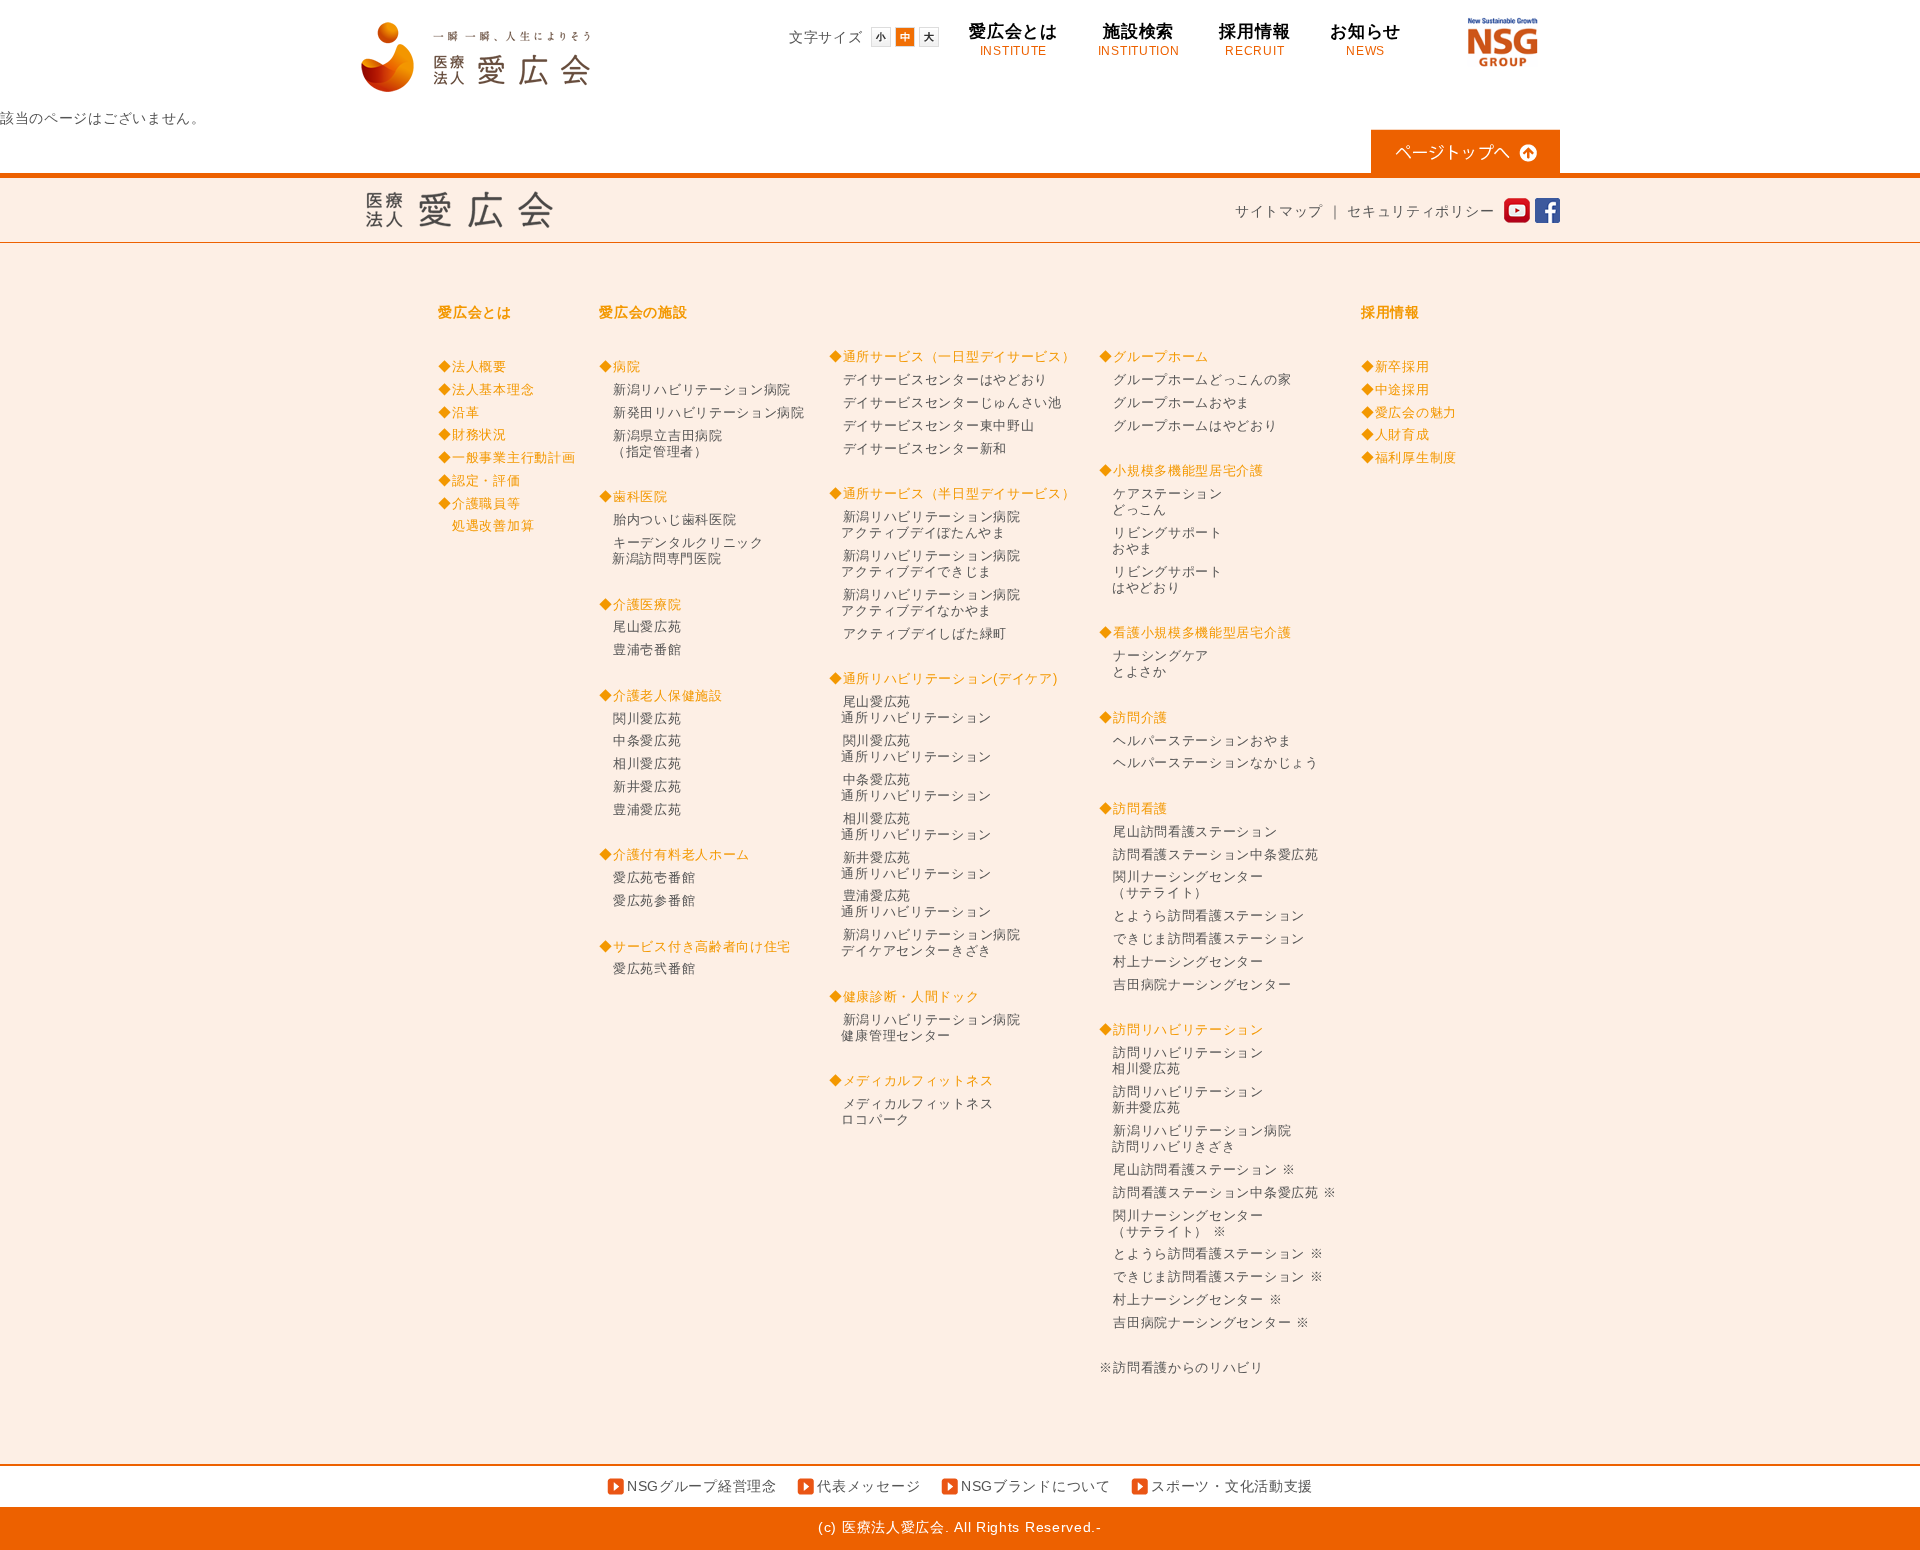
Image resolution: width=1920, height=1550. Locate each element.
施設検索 (1139, 40)
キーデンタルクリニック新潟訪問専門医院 (681, 551)
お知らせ (1365, 40)
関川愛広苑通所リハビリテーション (910, 749)
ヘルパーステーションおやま (1195, 741)
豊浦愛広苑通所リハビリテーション (910, 904)
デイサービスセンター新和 (918, 449)
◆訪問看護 (1133, 809)
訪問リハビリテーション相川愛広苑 (1181, 1061)
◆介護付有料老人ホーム (674, 855)
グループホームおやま (1174, 403)
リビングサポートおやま (1160, 541)
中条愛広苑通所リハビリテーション (910, 788)
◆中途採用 (1395, 390)
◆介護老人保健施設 (660, 696)
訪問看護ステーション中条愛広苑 (1208, 855)
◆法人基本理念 (486, 390)
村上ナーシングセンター (1181, 962)
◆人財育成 (1395, 435)
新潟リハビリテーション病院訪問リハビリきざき (1195, 1139)
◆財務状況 (472, 435)
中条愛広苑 (640, 741)
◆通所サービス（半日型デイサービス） (952, 494)
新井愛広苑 (640, 787)
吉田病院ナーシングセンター (1195, 985)
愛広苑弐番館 (647, 969)
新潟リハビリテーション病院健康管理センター (925, 1028)
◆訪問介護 (1133, 718)
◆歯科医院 (633, 497)
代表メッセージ (868, 1486)
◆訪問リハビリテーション (1181, 1030)
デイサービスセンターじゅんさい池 (945, 403)
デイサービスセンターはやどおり (938, 380)
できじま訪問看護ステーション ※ (1211, 1277)
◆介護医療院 (640, 605)
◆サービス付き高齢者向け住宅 (695, 947)
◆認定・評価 (479, 481)
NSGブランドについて (1036, 1486)
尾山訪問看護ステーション (1188, 832)
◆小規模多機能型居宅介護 (1181, 471)
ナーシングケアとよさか (1154, 664)
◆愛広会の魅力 (1409, 413)
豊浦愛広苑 (640, 810)
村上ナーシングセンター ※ (1190, 1300)
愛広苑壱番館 (647, 878)
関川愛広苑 (640, 719)
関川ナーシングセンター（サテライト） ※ (1181, 1224)
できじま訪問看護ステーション (1202, 939)
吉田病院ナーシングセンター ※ (1204, 1323)
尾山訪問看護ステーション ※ (1197, 1170)
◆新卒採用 (1395, 367)
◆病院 (619, 367)
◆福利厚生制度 (1409, 458)
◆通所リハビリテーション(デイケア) (943, 679)
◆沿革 (458, 413)
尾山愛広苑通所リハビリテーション (910, 710)
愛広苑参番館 (647, 901)
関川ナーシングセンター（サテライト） (1181, 885)
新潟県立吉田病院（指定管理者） (660, 444)
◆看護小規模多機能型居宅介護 (1195, 633)
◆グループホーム (1154, 357)
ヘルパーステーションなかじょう (1208, 763)
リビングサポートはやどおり (1160, 580)
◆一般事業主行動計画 (506, 458)
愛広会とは (1013, 40)
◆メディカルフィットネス (911, 1081)
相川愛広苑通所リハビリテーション (910, 827)
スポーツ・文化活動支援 (1232, 1486)
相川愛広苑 (640, 764)
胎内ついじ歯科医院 (667, 520)
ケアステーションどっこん (1160, 502)
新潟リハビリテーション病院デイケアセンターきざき (925, 943)
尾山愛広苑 (640, 627)
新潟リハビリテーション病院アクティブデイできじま (925, 564)
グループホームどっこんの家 (1195, 380)
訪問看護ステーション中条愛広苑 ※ (1218, 1193)
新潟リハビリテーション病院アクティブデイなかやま (925, 603)
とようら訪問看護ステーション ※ (1211, 1254)
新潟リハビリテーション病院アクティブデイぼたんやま (925, 525)
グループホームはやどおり (1188, 426)
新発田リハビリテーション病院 (702, 413)
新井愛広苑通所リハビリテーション (910, 866)
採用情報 (1254, 40)
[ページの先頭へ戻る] (1465, 162)
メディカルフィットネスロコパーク (911, 1112)
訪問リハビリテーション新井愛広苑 (1181, 1100)
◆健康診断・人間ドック (904, 997)
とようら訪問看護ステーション (1202, 916)
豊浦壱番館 (640, 650)
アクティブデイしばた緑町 (918, 634)
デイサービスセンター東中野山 (932, 426)
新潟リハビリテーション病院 (695, 390)
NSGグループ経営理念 (702, 1486)
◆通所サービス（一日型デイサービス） (952, 357)
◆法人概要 (472, 367)
